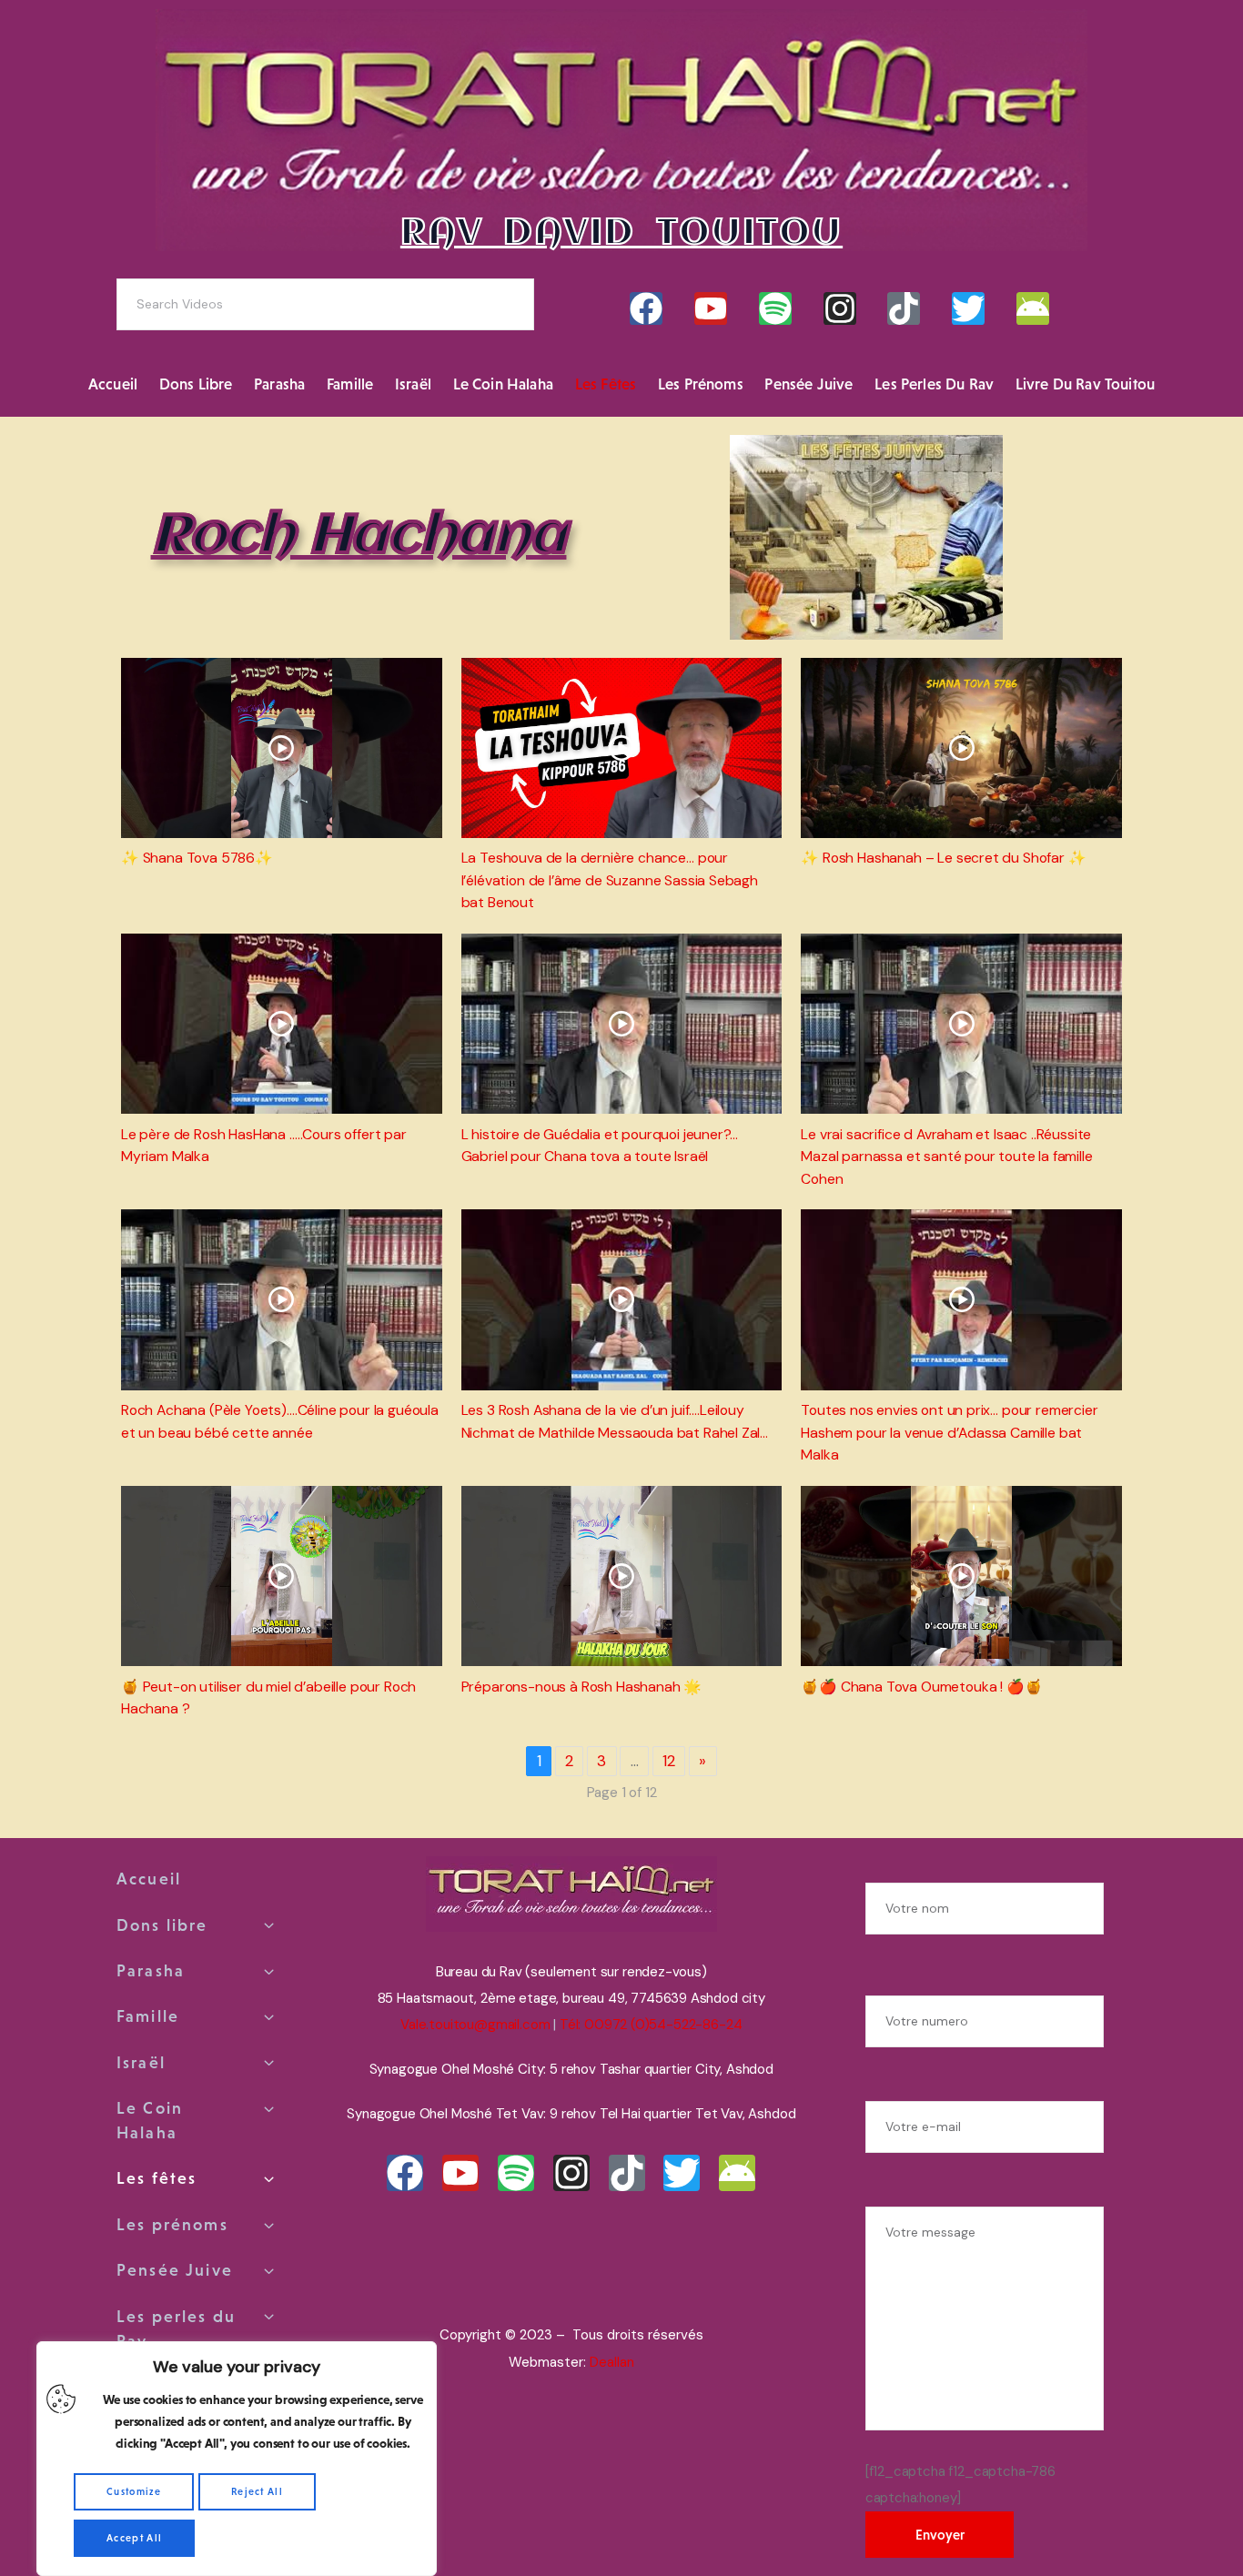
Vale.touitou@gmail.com (475, 2025)
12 (669, 1761)
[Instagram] (840, 308)
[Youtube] (711, 308)
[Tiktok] (904, 308)
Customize (134, 2491)
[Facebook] (646, 308)
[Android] (1033, 308)
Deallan (612, 2362)
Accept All (134, 2538)
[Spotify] (775, 308)
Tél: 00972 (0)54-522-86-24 (651, 2025)
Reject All (257, 2491)
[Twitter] (968, 308)
